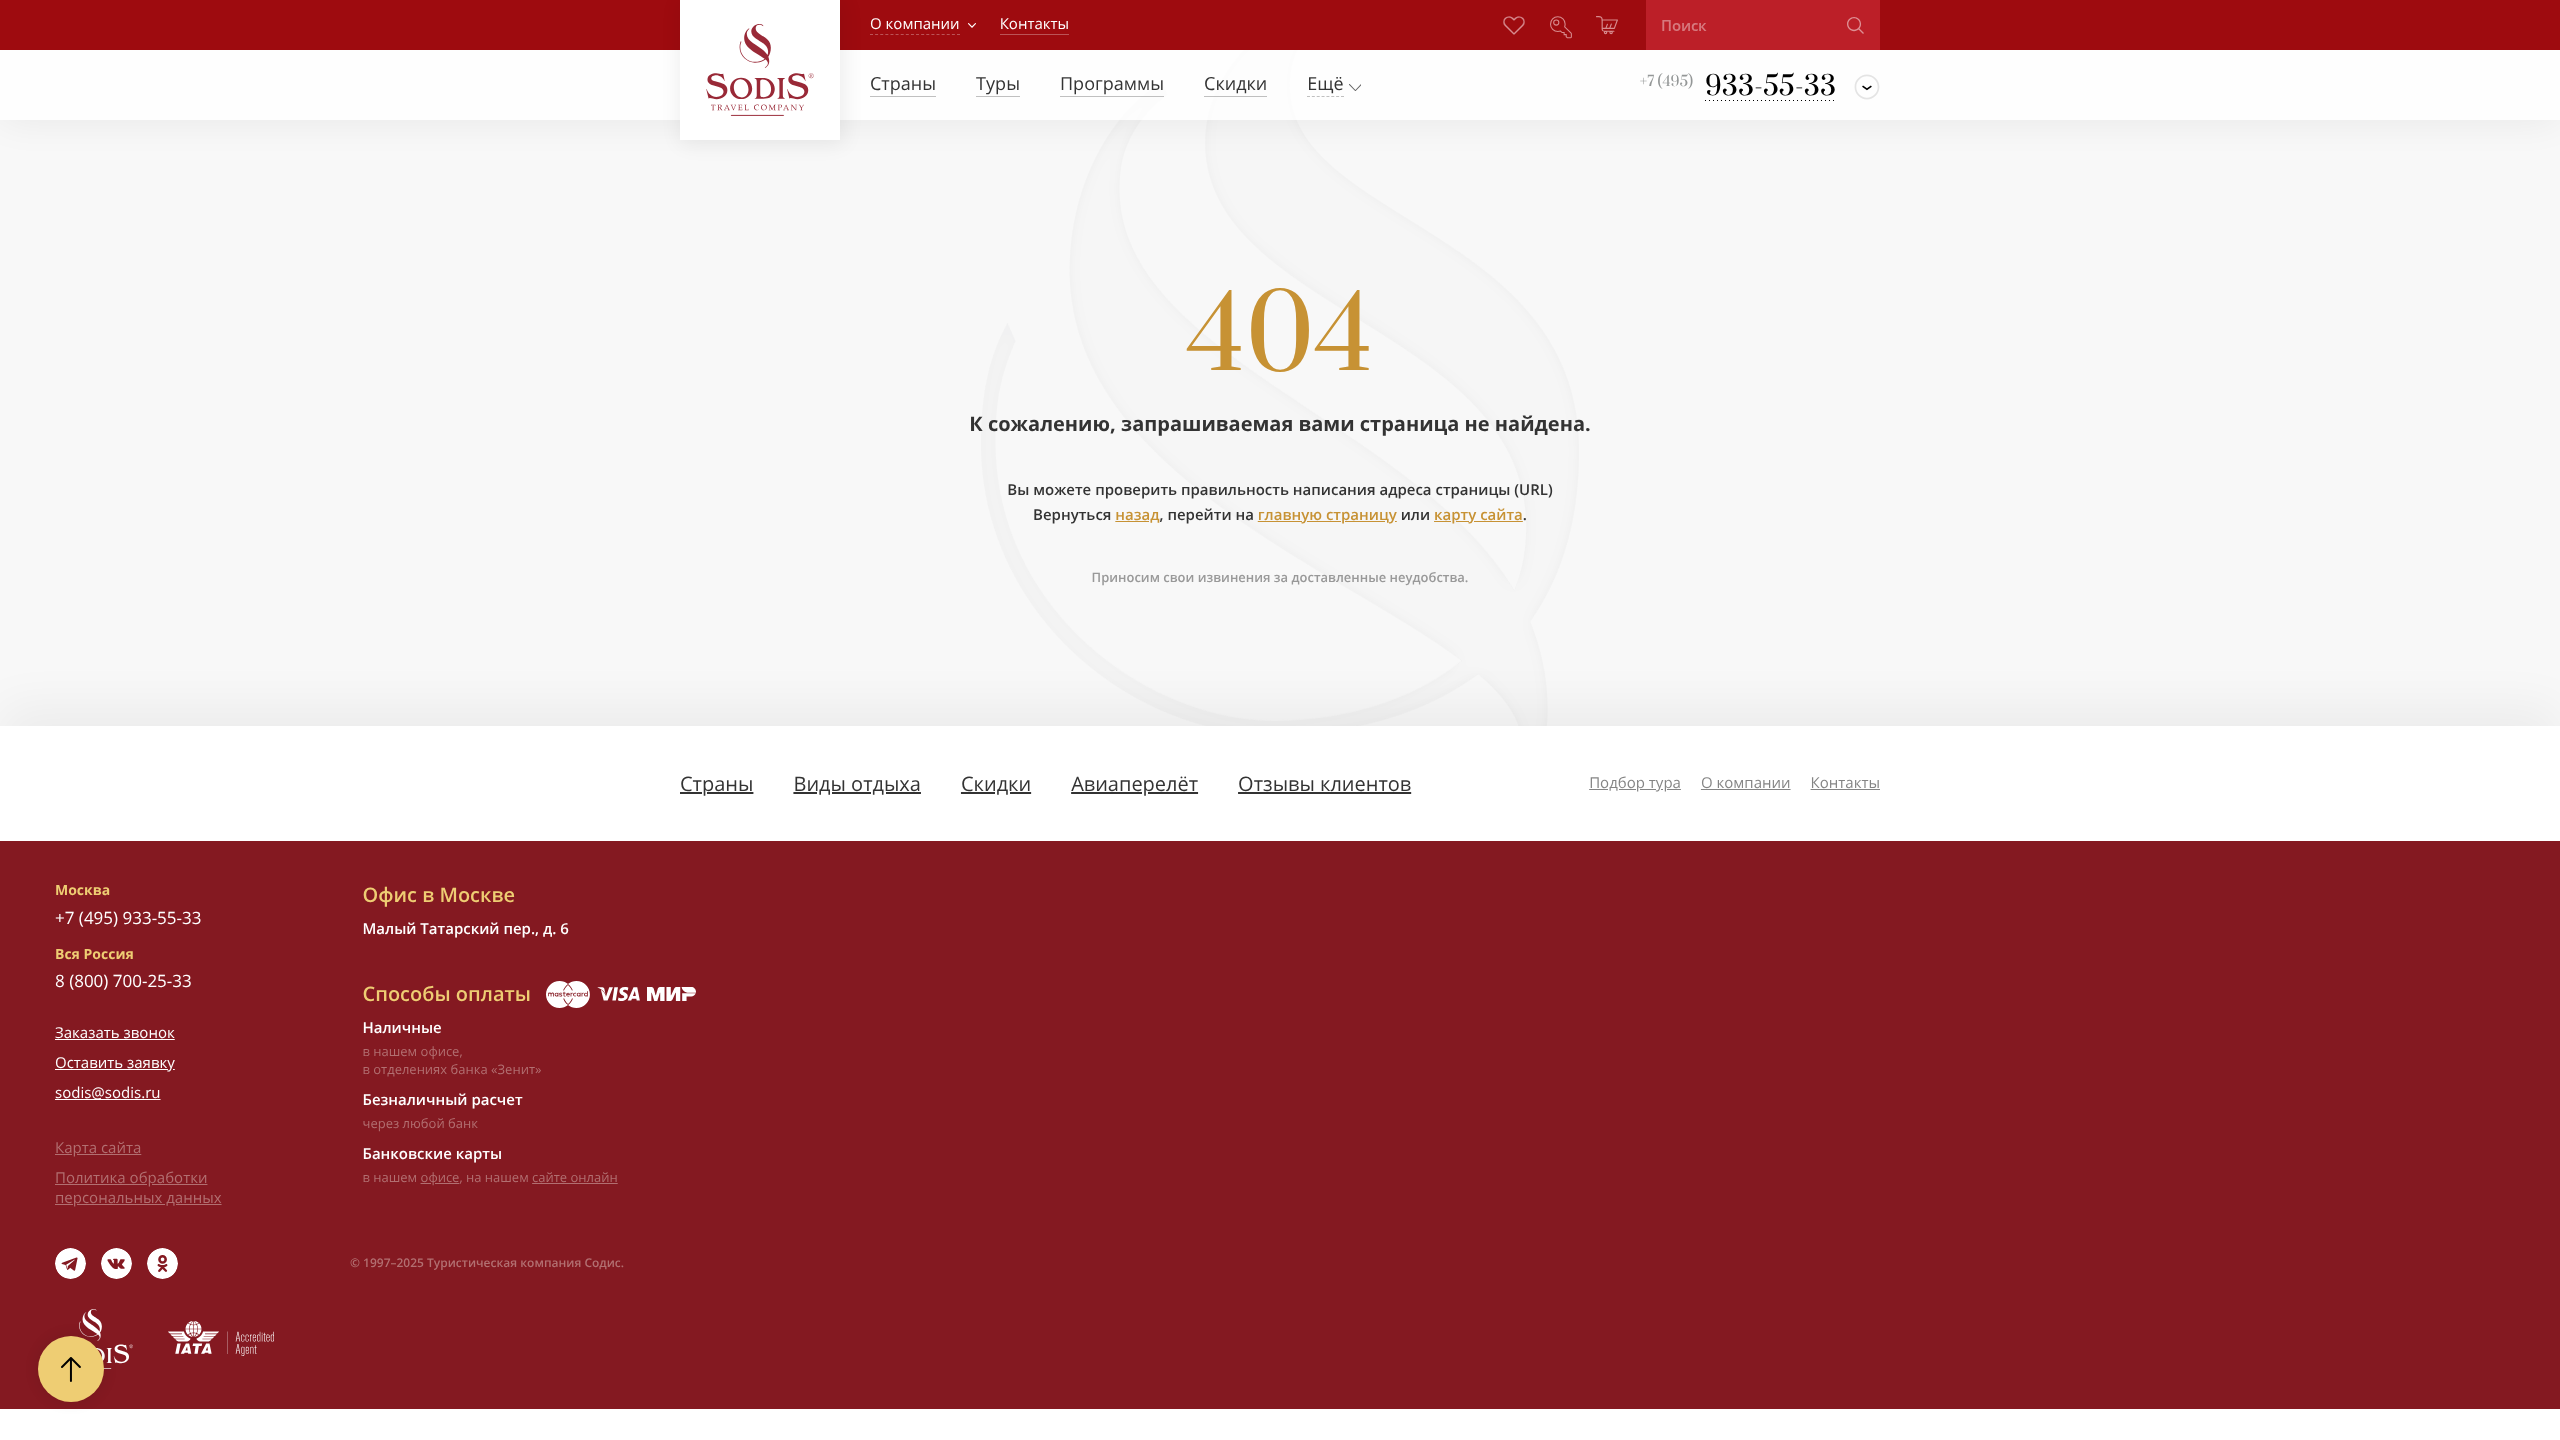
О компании (915, 24)
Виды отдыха (857, 783)
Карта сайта (98, 1148)
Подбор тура (1635, 783)
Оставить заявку (115, 1063)
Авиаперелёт (1134, 783)
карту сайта (1478, 515)
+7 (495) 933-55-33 (128, 917)
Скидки (996, 783)
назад (1137, 515)
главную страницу (1327, 515)
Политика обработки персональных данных (138, 1188)
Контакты (1845, 783)
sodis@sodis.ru (108, 1093)
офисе (440, 1177)
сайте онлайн (575, 1177)
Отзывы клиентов (1324, 783)
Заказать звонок (115, 1033)
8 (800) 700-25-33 (123, 980)
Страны (716, 783)
